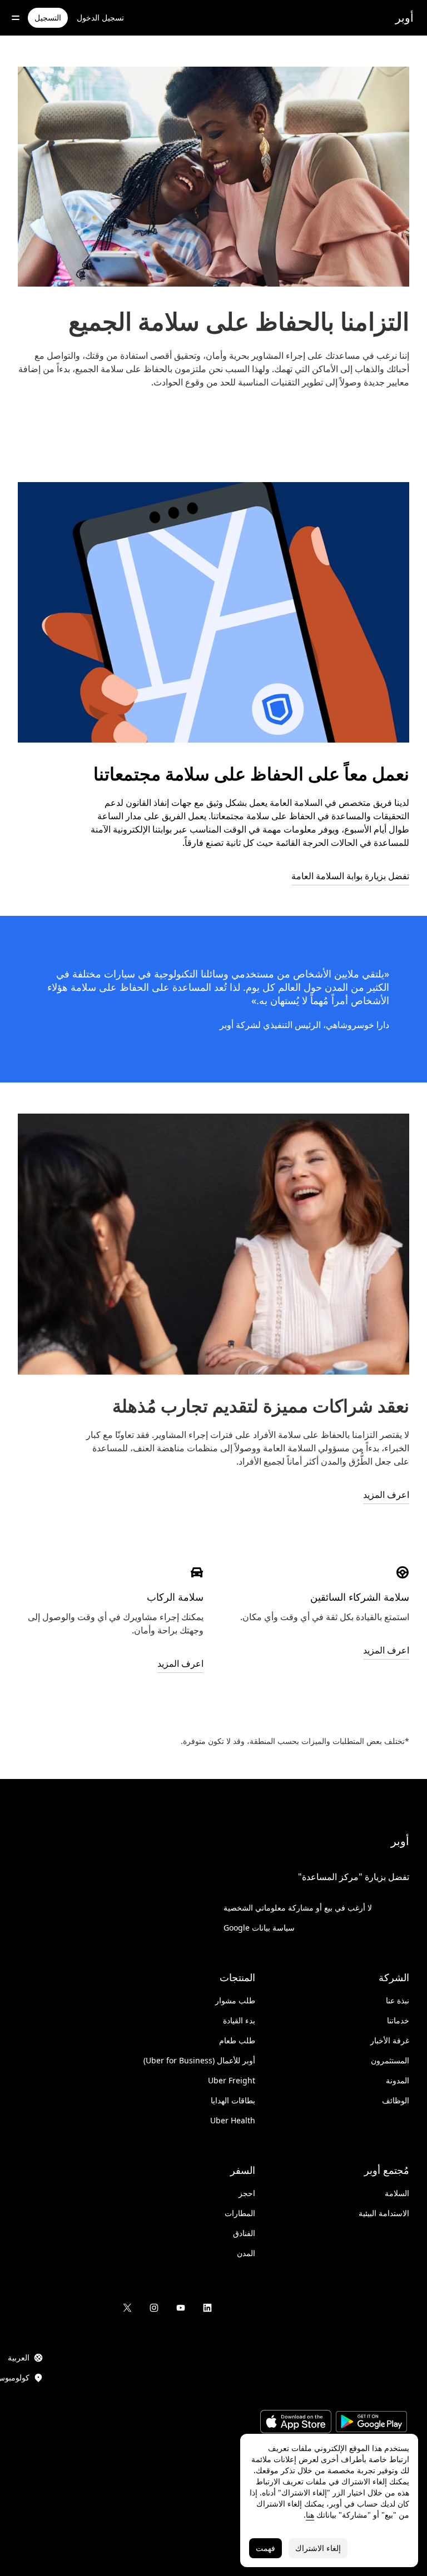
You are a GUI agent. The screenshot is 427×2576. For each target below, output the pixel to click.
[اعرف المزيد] (403, 1572)
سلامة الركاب (175, 1597)
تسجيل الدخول (100, 17)
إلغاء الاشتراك (318, 2548)
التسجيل (48, 17)
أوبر (404, 17)
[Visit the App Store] (296, 2423)
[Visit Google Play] (371, 2423)
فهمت (265, 2548)
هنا (310, 2515)
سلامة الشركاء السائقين (360, 1597)
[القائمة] (16, 18)
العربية (19, 2357)
